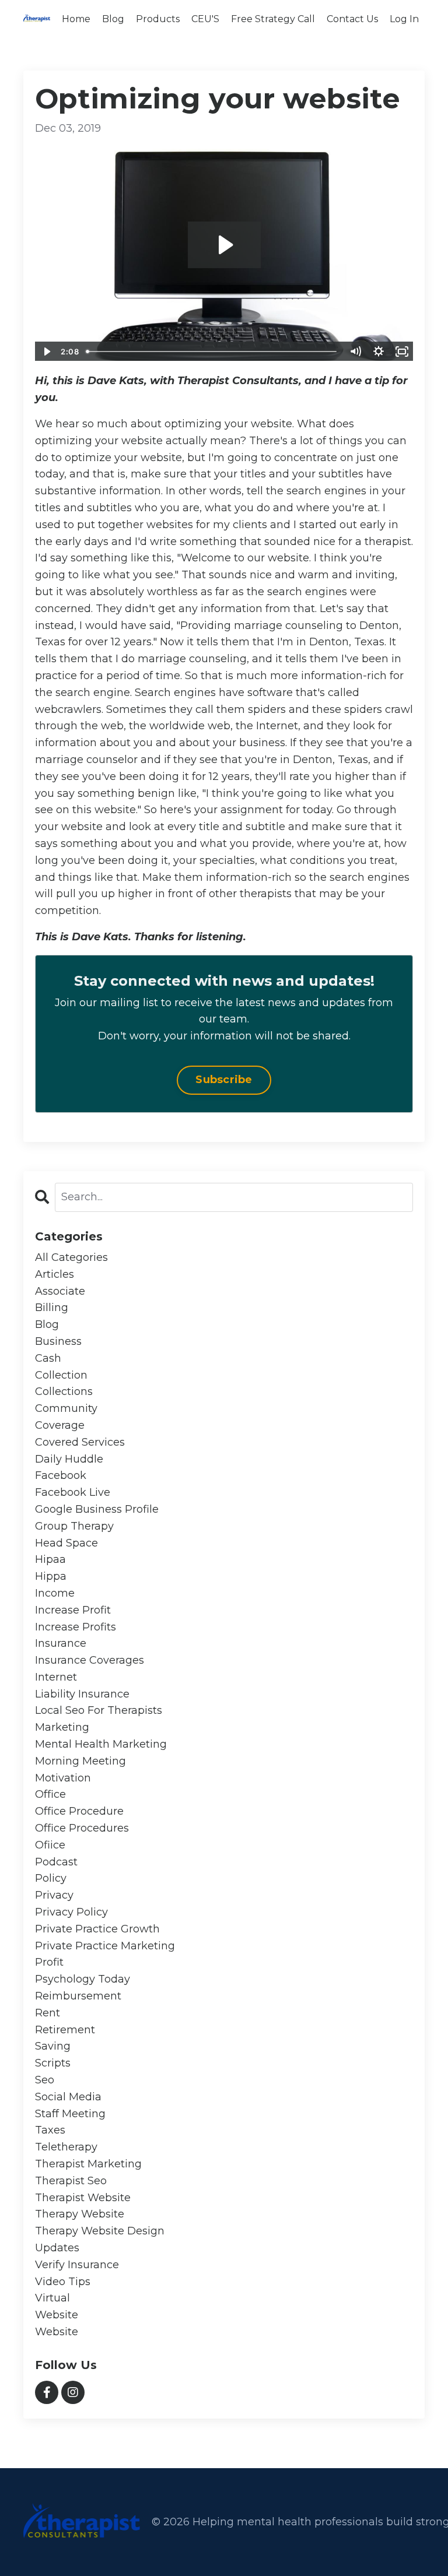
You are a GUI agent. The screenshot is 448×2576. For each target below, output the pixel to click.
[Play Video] (46, 352)
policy (51, 1878)
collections (64, 1391)
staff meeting (70, 2114)
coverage (60, 1425)
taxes (50, 2130)
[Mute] (355, 352)
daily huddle (69, 1459)
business (58, 1341)
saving (53, 2046)
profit (49, 1962)
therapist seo (71, 2181)
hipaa (50, 1559)
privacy (54, 1895)
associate (60, 1291)
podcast (56, 1862)
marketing (62, 1727)
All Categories (71, 1257)
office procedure (79, 1811)
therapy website (80, 2214)
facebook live (73, 1492)
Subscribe (224, 1080)
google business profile (97, 1509)
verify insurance (77, 2265)
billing (52, 1308)
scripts (53, 2063)
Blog (113, 19)
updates (57, 2248)
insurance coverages (90, 1660)
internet (56, 1677)
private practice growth (97, 1929)
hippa (51, 1576)
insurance (61, 1643)
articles (55, 1274)
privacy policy (71, 1912)
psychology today (83, 1979)
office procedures (82, 1828)
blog (47, 1324)
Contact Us (352, 19)
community (66, 1408)
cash (48, 1358)
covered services (80, 1442)
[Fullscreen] (402, 352)
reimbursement (78, 1996)
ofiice (50, 1845)
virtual (52, 2298)
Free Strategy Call (273, 19)
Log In (404, 19)
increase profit (73, 1610)
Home (76, 19)
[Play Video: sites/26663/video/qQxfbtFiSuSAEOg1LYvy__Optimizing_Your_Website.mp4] (224, 245)
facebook (61, 1475)
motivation (63, 1778)
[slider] (213, 352)
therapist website (83, 2198)
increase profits (76, 1627)
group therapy (74, 1526)
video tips (63, 2282)
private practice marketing (105, 1946)
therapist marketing (88, 2164)
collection (61, 1375)
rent (48, 2013)
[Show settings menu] (379, 352)
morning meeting (80, 1761)
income (55, 1593)
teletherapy (66, 2147)
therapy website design (100, 2231)
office (50, 1794)
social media (68, 2097)
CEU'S (205, 19)
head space (66, 1543)
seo (45, 2080)
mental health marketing (101, 1744)
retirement (65, 2030)
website (57, 2315)
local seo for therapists (99, 1710)
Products (158, 19)
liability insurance (82, 1694)
